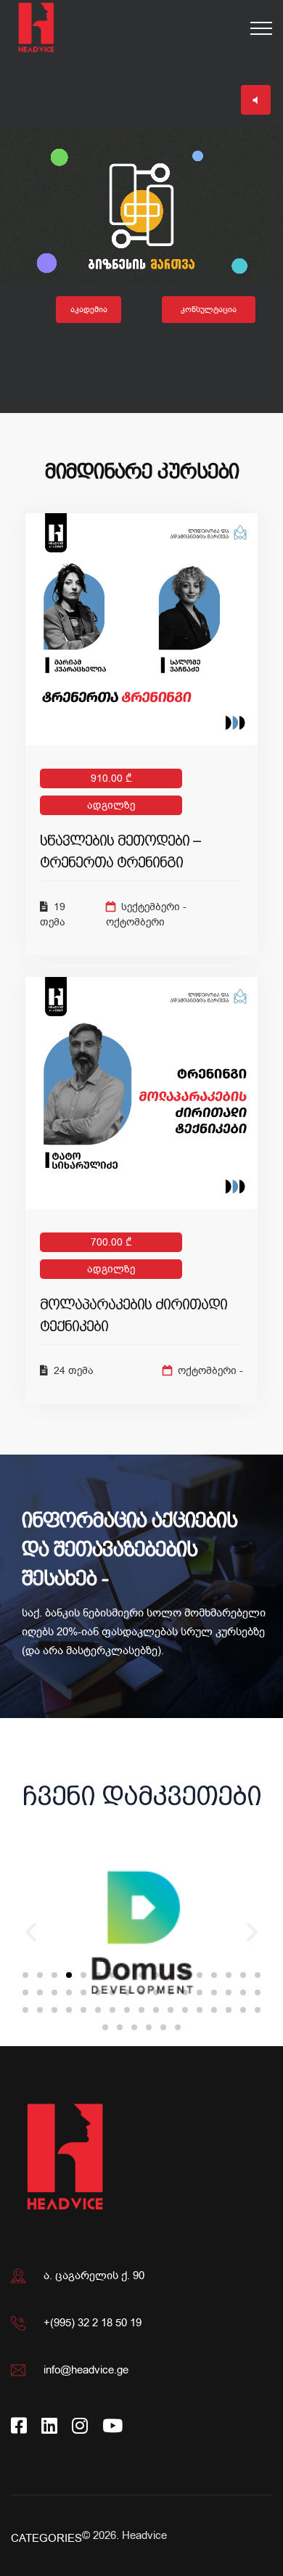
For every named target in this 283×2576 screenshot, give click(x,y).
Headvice (144, 2535)
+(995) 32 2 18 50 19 (93, 2323)
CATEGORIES (46, 2538)
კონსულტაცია (209, 310)
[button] (25, 1975)
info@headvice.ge (86, 2370)
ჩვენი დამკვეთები (142, 1796)
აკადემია (89, 310)
